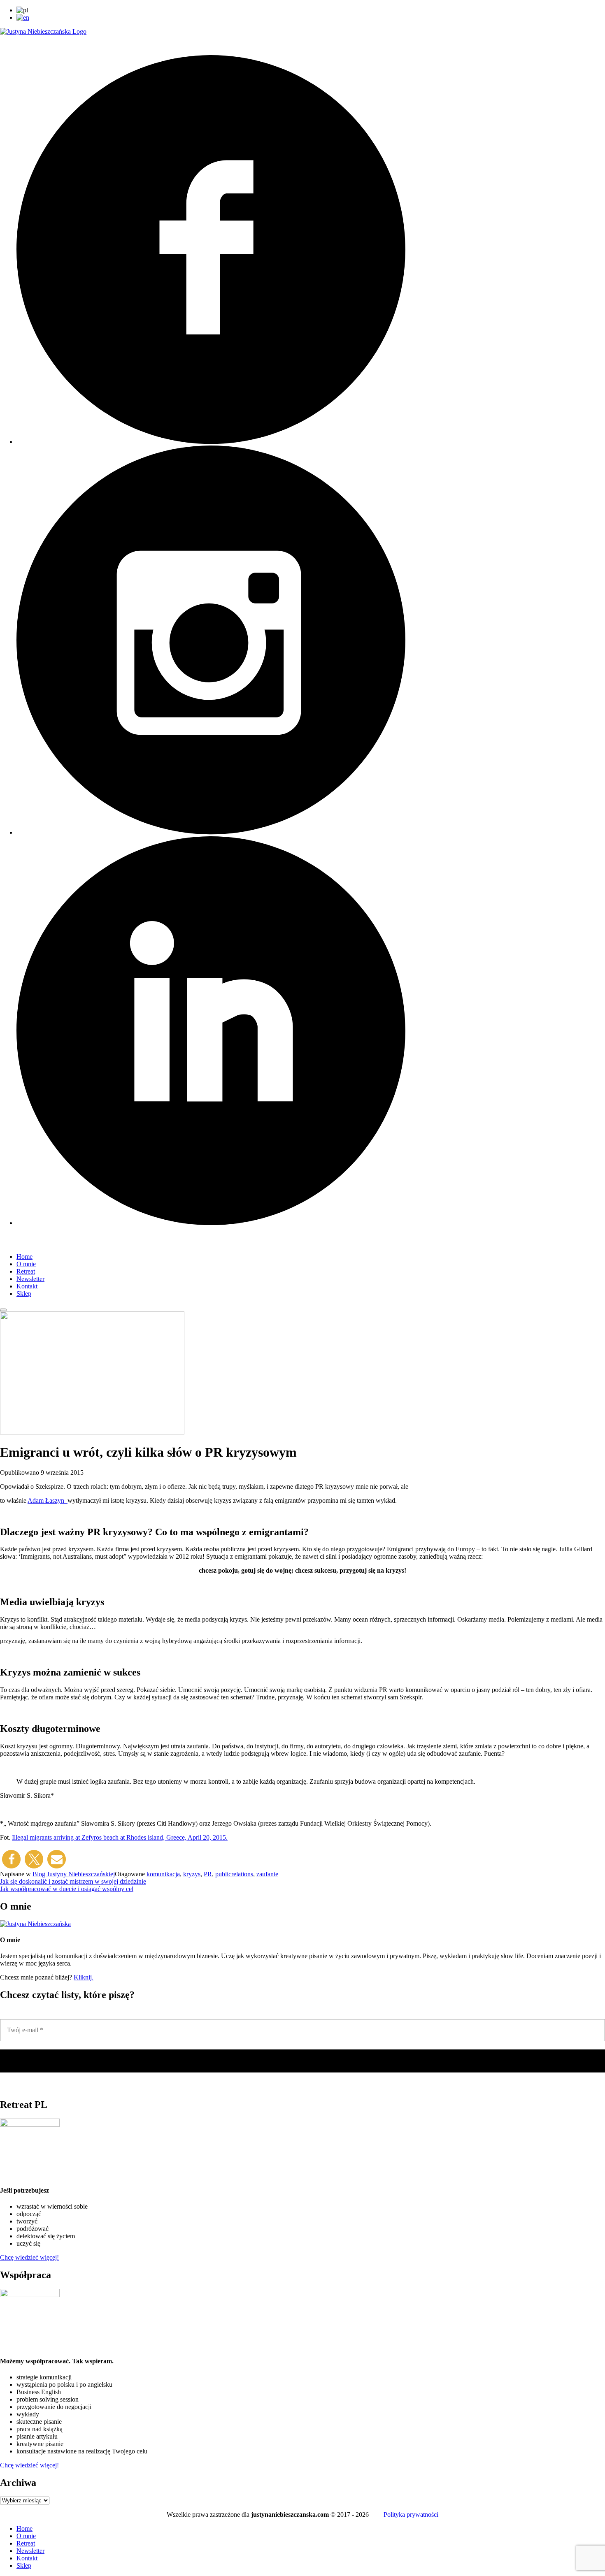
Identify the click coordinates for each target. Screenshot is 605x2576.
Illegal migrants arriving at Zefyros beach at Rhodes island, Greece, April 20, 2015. (120, 1837)
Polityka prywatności (411, 2515)
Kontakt (27, 1286)
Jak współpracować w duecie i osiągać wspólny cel (67, 1889)
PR (208, 1874)
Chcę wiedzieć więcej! (29, 2257)
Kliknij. (84, 1977)
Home (24, 1257)
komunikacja (163, 1874)
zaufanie (267, 1874)
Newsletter (30, 1279)
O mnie (26, 1264)
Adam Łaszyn (48, 1500)
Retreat (26, 1271)
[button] (11, 1859)
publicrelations (234, 1874)
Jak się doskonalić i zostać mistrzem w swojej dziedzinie (73, 1881)
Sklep (24, 1294)
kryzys (192, 1874)
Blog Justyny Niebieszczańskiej (74, 1874)
